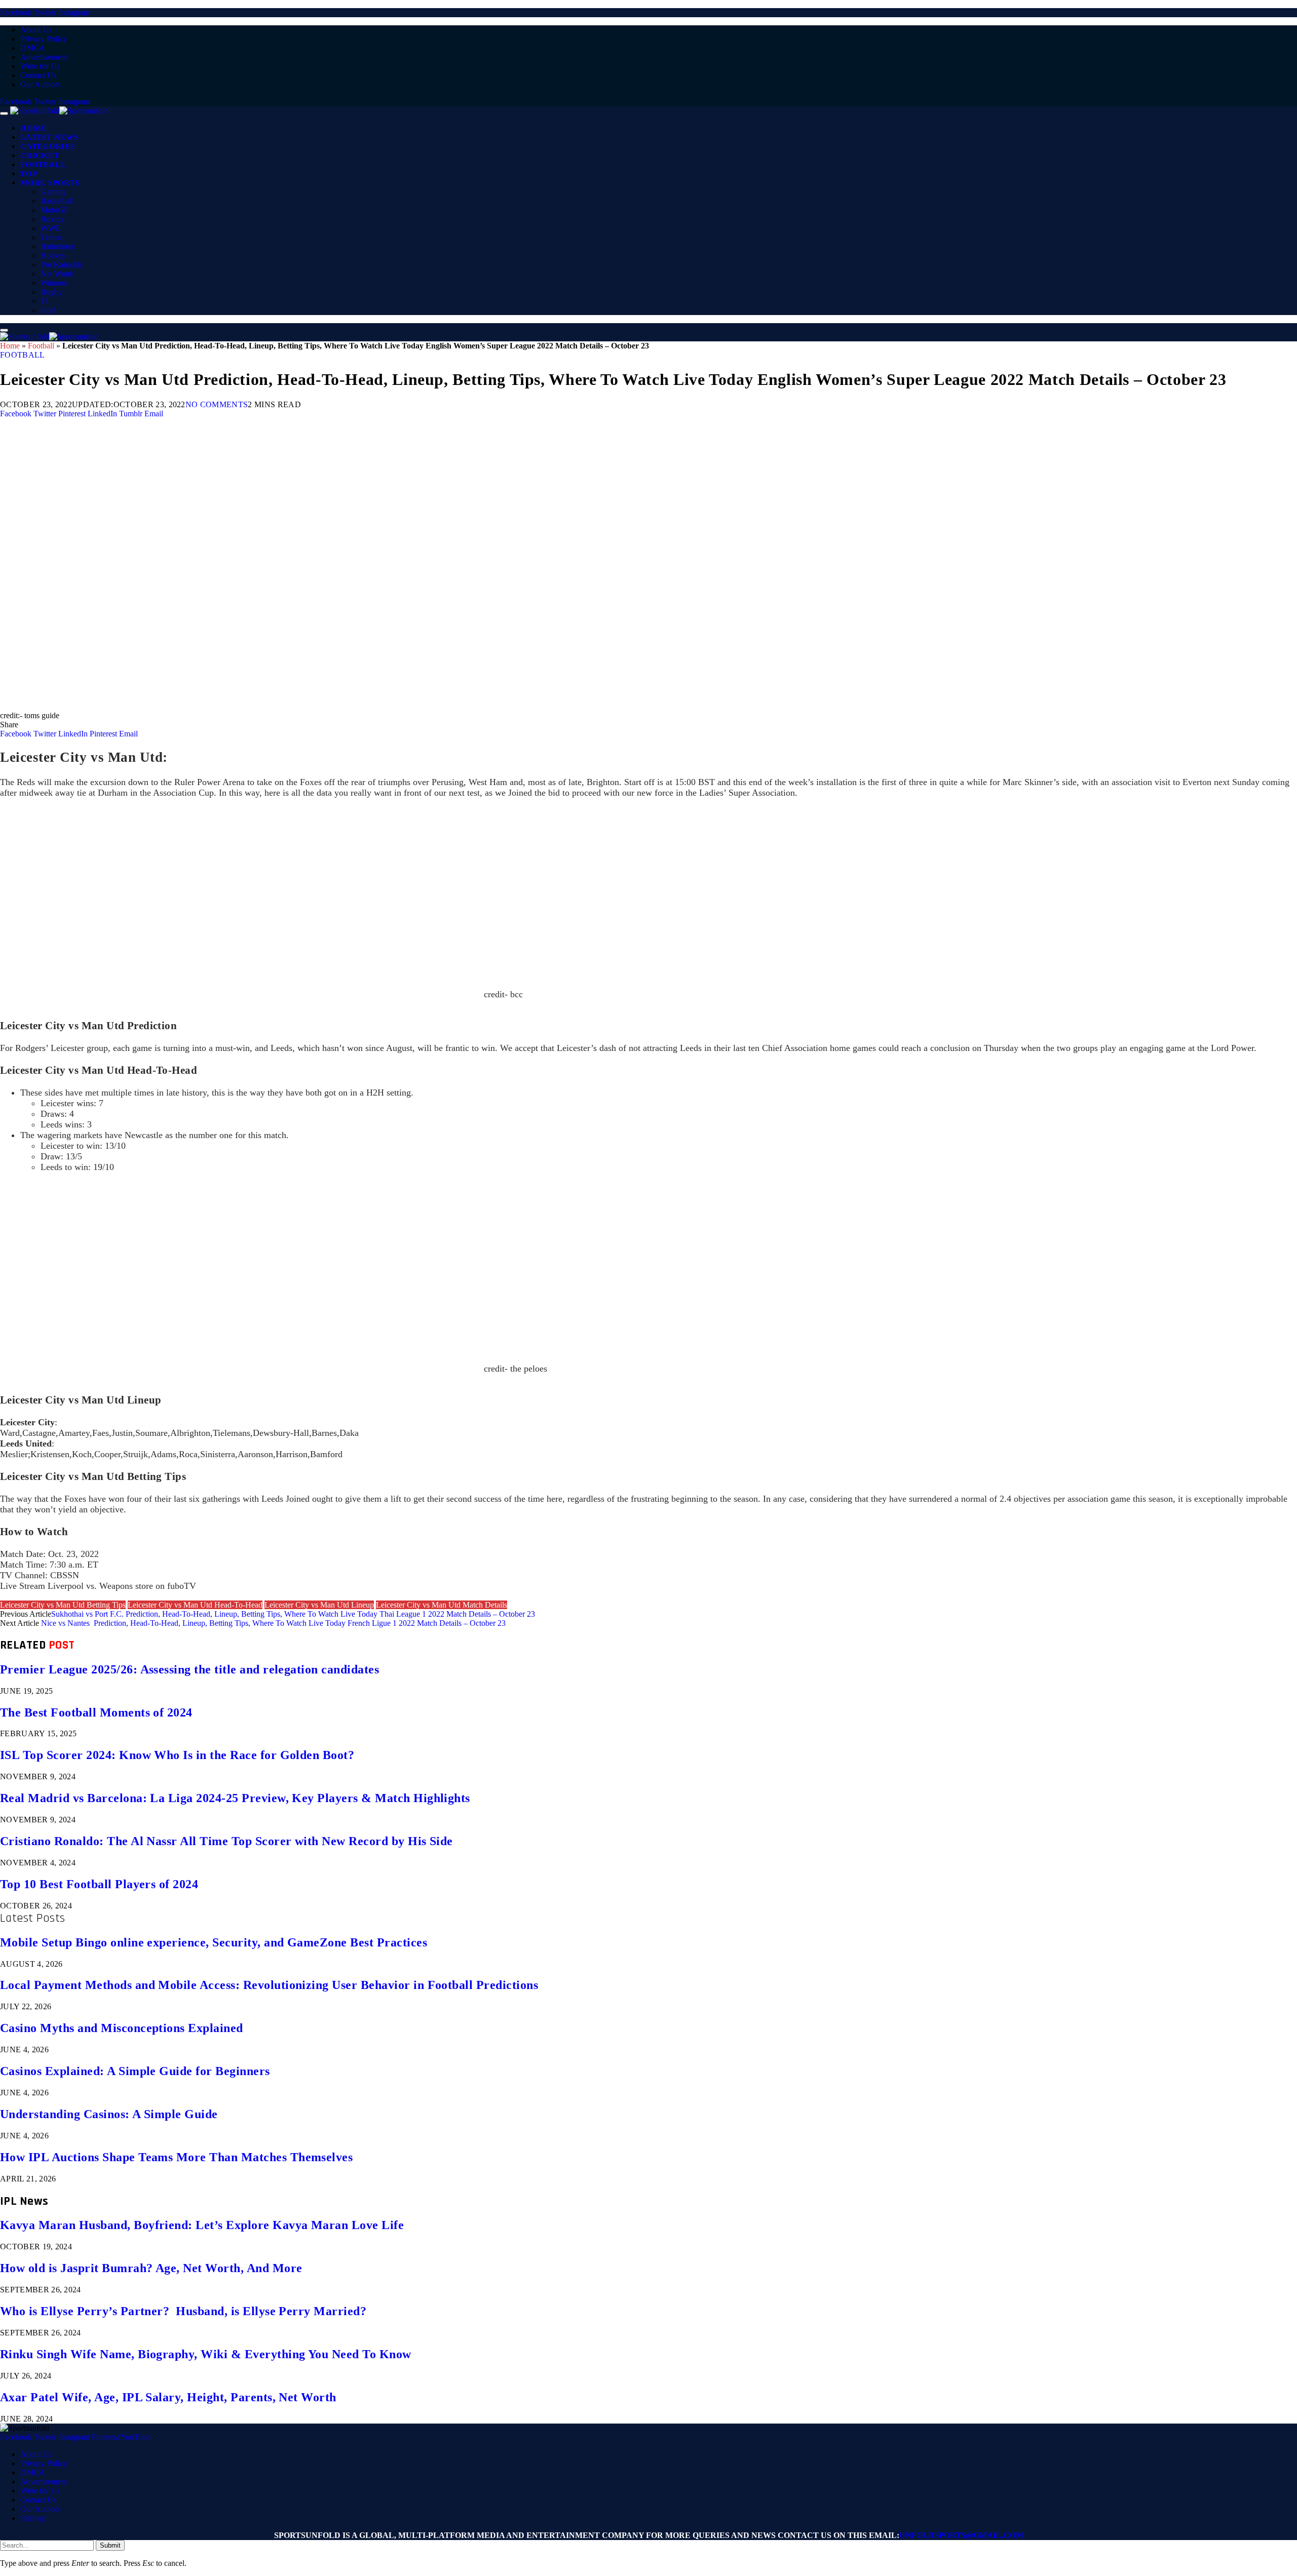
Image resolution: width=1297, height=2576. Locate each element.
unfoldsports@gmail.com (961, 2535)
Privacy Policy (44, 39)
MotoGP (54, 210)
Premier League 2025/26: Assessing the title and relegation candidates (189, 1669)
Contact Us (38, 75)
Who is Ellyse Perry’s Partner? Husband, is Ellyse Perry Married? (183, 2311)
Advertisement (44, 57)
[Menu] (4, 113)
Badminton (58, 246)
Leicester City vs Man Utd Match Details (442, 1605)
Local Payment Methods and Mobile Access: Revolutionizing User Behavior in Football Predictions (269, 1985)
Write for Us (40, 66)
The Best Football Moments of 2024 (96, 1712)
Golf (48, 310)
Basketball (57, 201)
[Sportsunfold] (59, 111)
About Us (36, 30)
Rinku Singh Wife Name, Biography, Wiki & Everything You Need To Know (206, 2354)
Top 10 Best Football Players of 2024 (99, 1884)
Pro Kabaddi (61, 265)
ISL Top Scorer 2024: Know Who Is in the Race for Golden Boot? (177, 1755)
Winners (54, 283)
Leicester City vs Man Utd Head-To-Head (195, 1605)
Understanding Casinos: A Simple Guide (109, 2114)
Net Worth (57, 274)
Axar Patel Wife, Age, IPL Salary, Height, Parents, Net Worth (168, 2397)
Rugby (51, 292)
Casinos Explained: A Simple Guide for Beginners (135, 2071)
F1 (45, 301)
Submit (110, 2545)
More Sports (50, 183)
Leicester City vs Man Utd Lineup (319, 1605)
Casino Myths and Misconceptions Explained (122, 2028)
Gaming (53, 192)
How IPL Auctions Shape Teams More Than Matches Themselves (176, 2157)
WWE (51, 228)
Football (43, 165)
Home (33, 128)
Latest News (49, 137)
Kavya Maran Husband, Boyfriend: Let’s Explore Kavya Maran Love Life (202, 2225)
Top (29, 174)
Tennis (51, 237)
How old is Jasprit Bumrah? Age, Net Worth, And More (151, 2268)
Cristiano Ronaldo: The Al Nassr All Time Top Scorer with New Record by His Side (226, 1841)
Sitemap (33, 2518)
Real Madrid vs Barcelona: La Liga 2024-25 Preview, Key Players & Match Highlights (235, 1798)
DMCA (33, 48)
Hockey (53, 256)
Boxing (52, 219)
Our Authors (40, 84)
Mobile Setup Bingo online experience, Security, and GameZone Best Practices (214, 1942)
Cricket (40, 155)
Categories (48, 146)
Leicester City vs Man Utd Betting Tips (63, 1605)
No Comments (217, 404)
